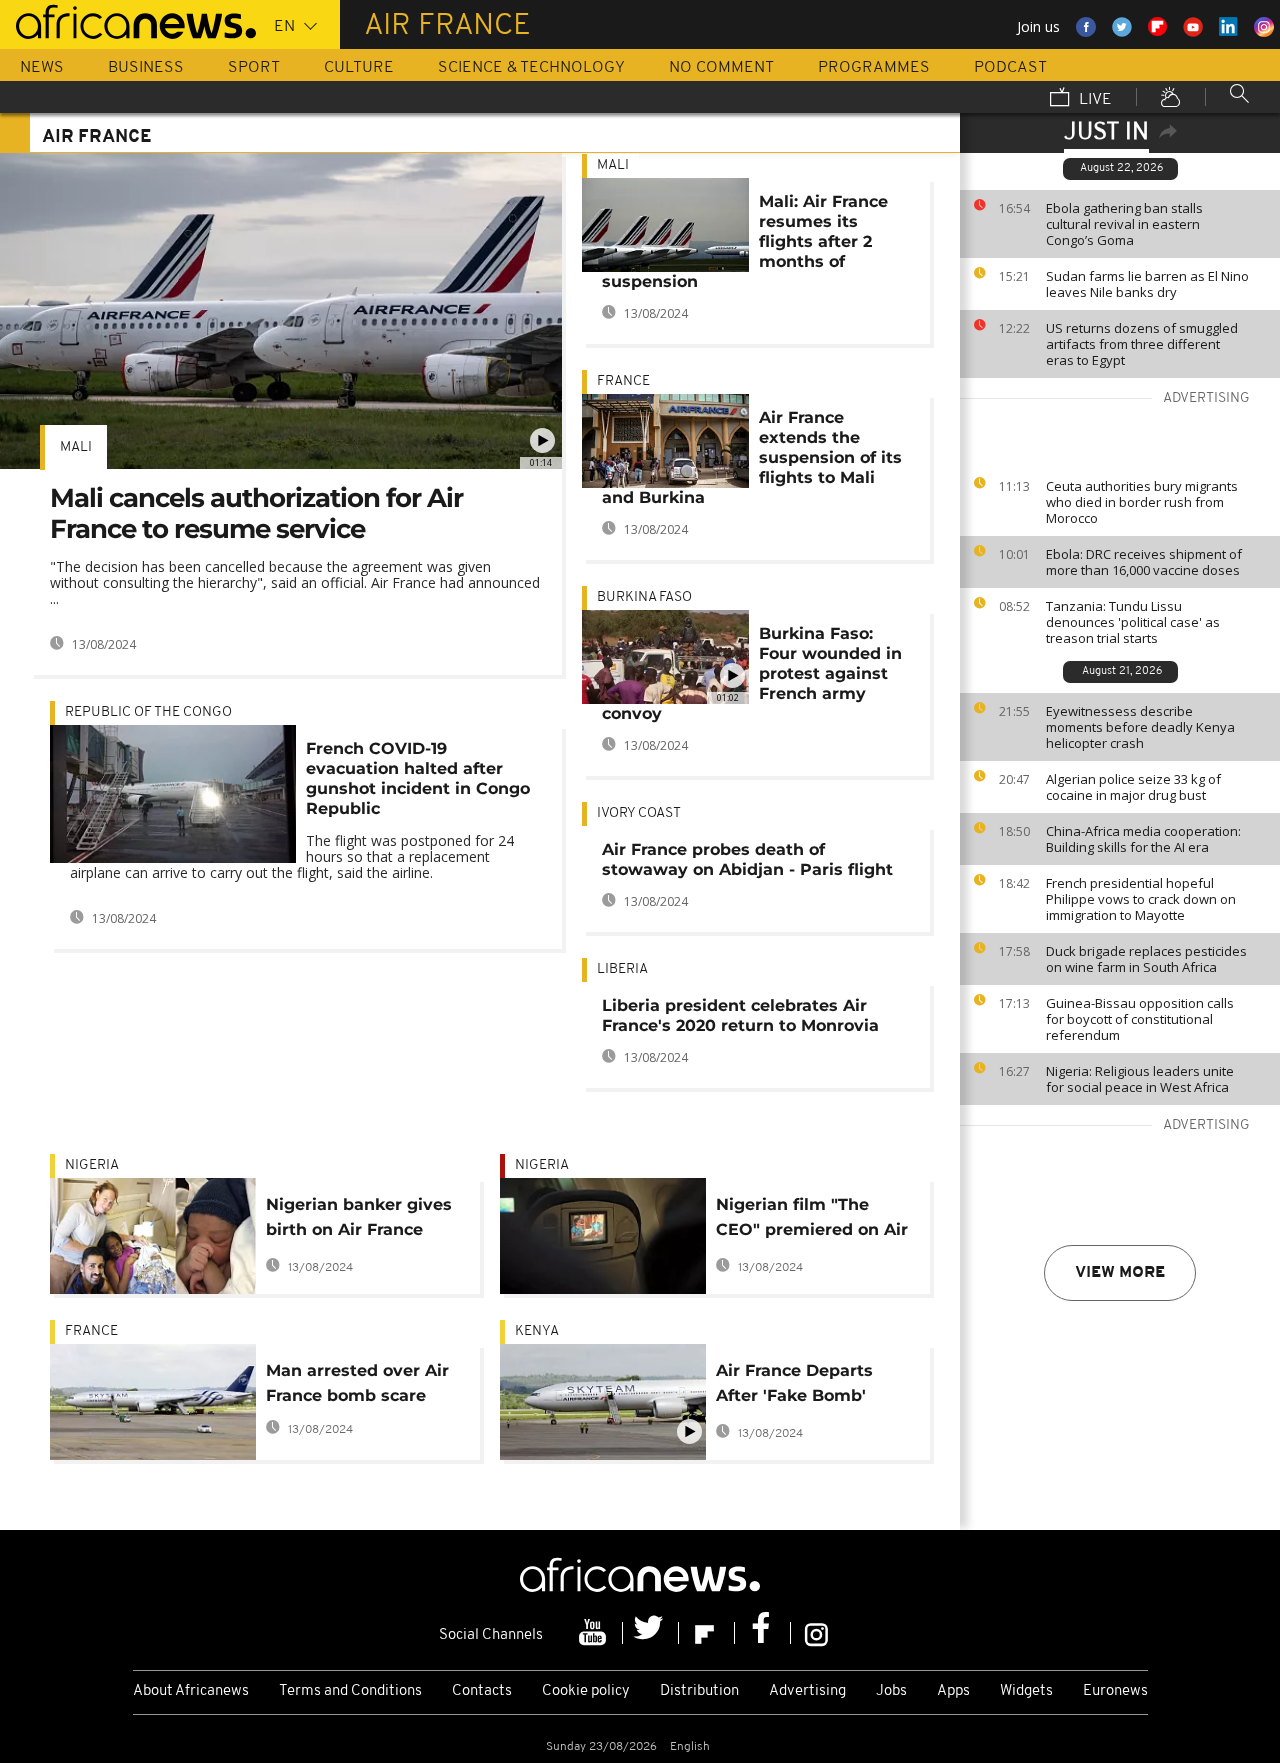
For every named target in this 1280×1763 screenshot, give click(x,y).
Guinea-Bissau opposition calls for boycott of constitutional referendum (1140, 1019)
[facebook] (763, 1633)
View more (1120, 1273)
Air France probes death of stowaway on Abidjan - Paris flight (747, 859)
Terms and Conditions (350, 1691)
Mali (76, 447)
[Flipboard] (707, 1633)
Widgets (1026, 1691)
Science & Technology (531, 68)
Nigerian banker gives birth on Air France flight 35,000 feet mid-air (360, 1220)
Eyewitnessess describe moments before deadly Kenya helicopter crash (1140, 727)
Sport (254, 68)
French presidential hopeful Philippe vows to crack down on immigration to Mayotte (1141, 899)
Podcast (1010, 68)
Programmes (874, 68)
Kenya (537, 1331)
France (623, 381)
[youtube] (595, 1633)
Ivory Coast (639, 813)
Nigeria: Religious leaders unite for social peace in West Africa (1140, 1079)
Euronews (1115, 1691)
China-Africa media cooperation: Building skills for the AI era (1143, 839)
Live (1093, 100)
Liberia (622, 969)
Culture (359, 68)
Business (146, 68)
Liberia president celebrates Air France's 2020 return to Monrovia (740, 1015)
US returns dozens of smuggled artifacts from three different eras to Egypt (1142, 344)
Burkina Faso (644, 597)
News (42, 68)
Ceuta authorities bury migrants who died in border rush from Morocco (1142, 502)
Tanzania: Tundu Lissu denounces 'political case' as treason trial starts (1133, 622)
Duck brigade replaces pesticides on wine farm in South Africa (1146, 959)
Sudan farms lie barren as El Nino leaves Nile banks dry (1147, 284)
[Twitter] (651, 1633)
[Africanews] (128, 20)
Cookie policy (586, 1691)
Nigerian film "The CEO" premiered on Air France (812, 1220)
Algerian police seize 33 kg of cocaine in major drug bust (1133, 787)
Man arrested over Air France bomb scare (357, 1383)
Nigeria (92, 1165)
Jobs (891, 1691)
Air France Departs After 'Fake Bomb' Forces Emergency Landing (794, 1386)
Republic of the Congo (148, 712)
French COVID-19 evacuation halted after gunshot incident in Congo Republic (418, 778)
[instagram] (816, 1633)
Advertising (807, 1691)
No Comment (721, 68)
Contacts (482, 1691)
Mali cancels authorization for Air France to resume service (256, 513)
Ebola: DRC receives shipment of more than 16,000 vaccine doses (1144, 562)
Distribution (699, 1691)
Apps (953, 1691)
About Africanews (191, 1691)
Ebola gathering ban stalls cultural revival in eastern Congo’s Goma (1124, 224)
